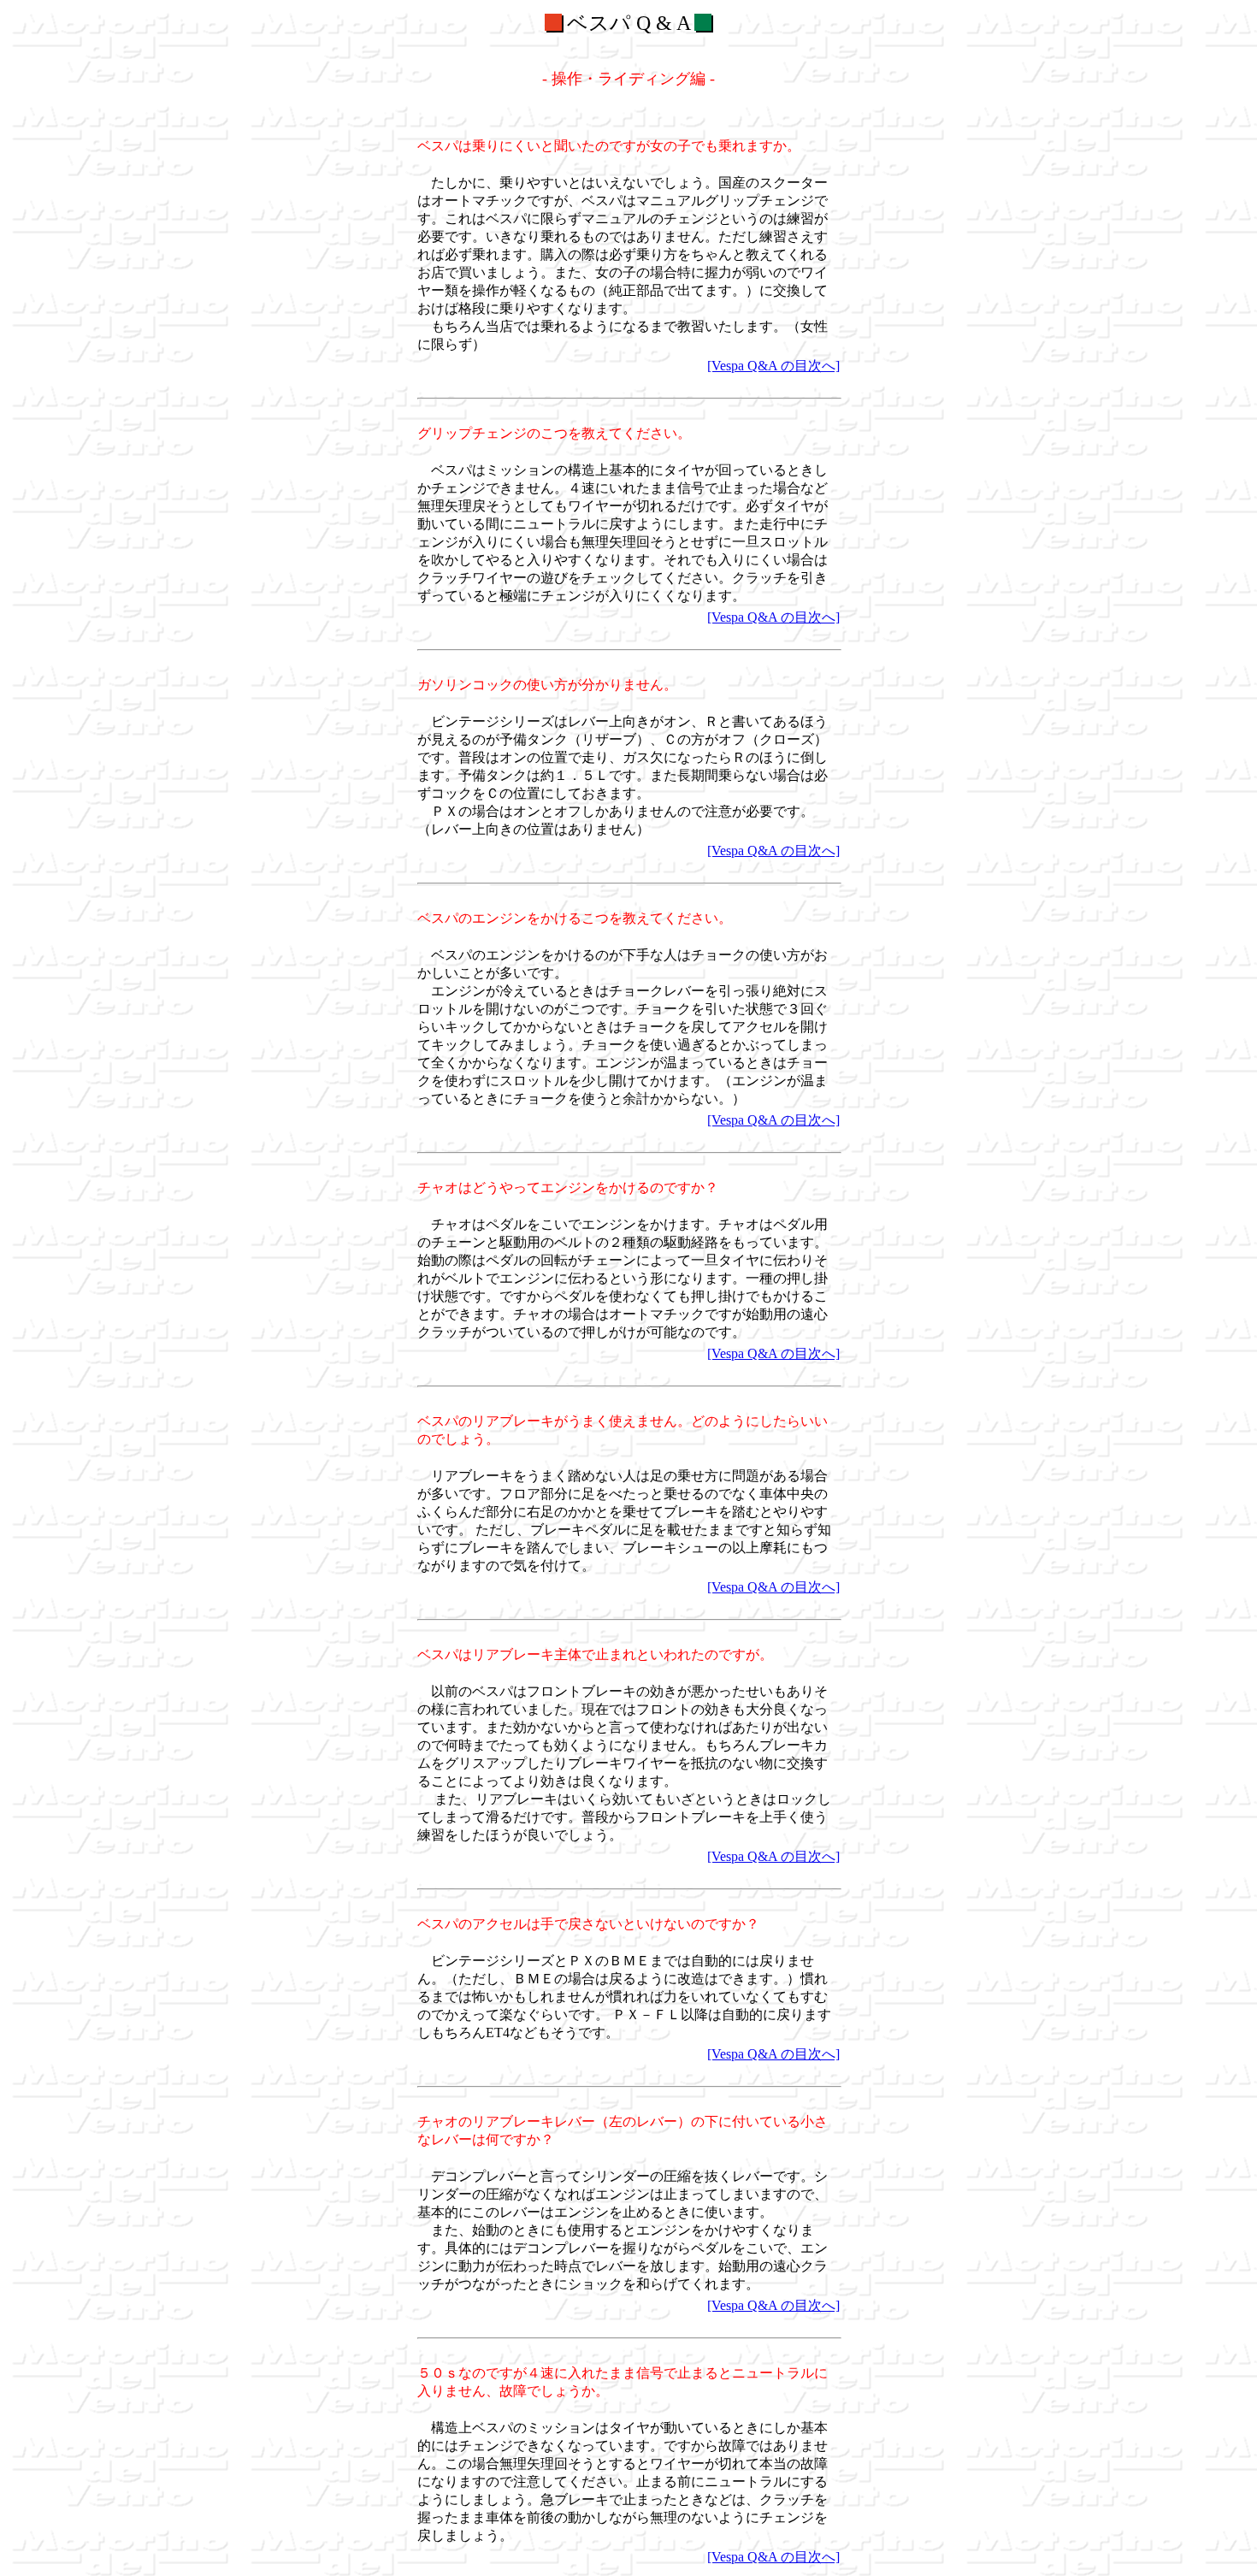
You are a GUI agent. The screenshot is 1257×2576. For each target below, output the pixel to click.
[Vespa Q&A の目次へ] (773, 366)
